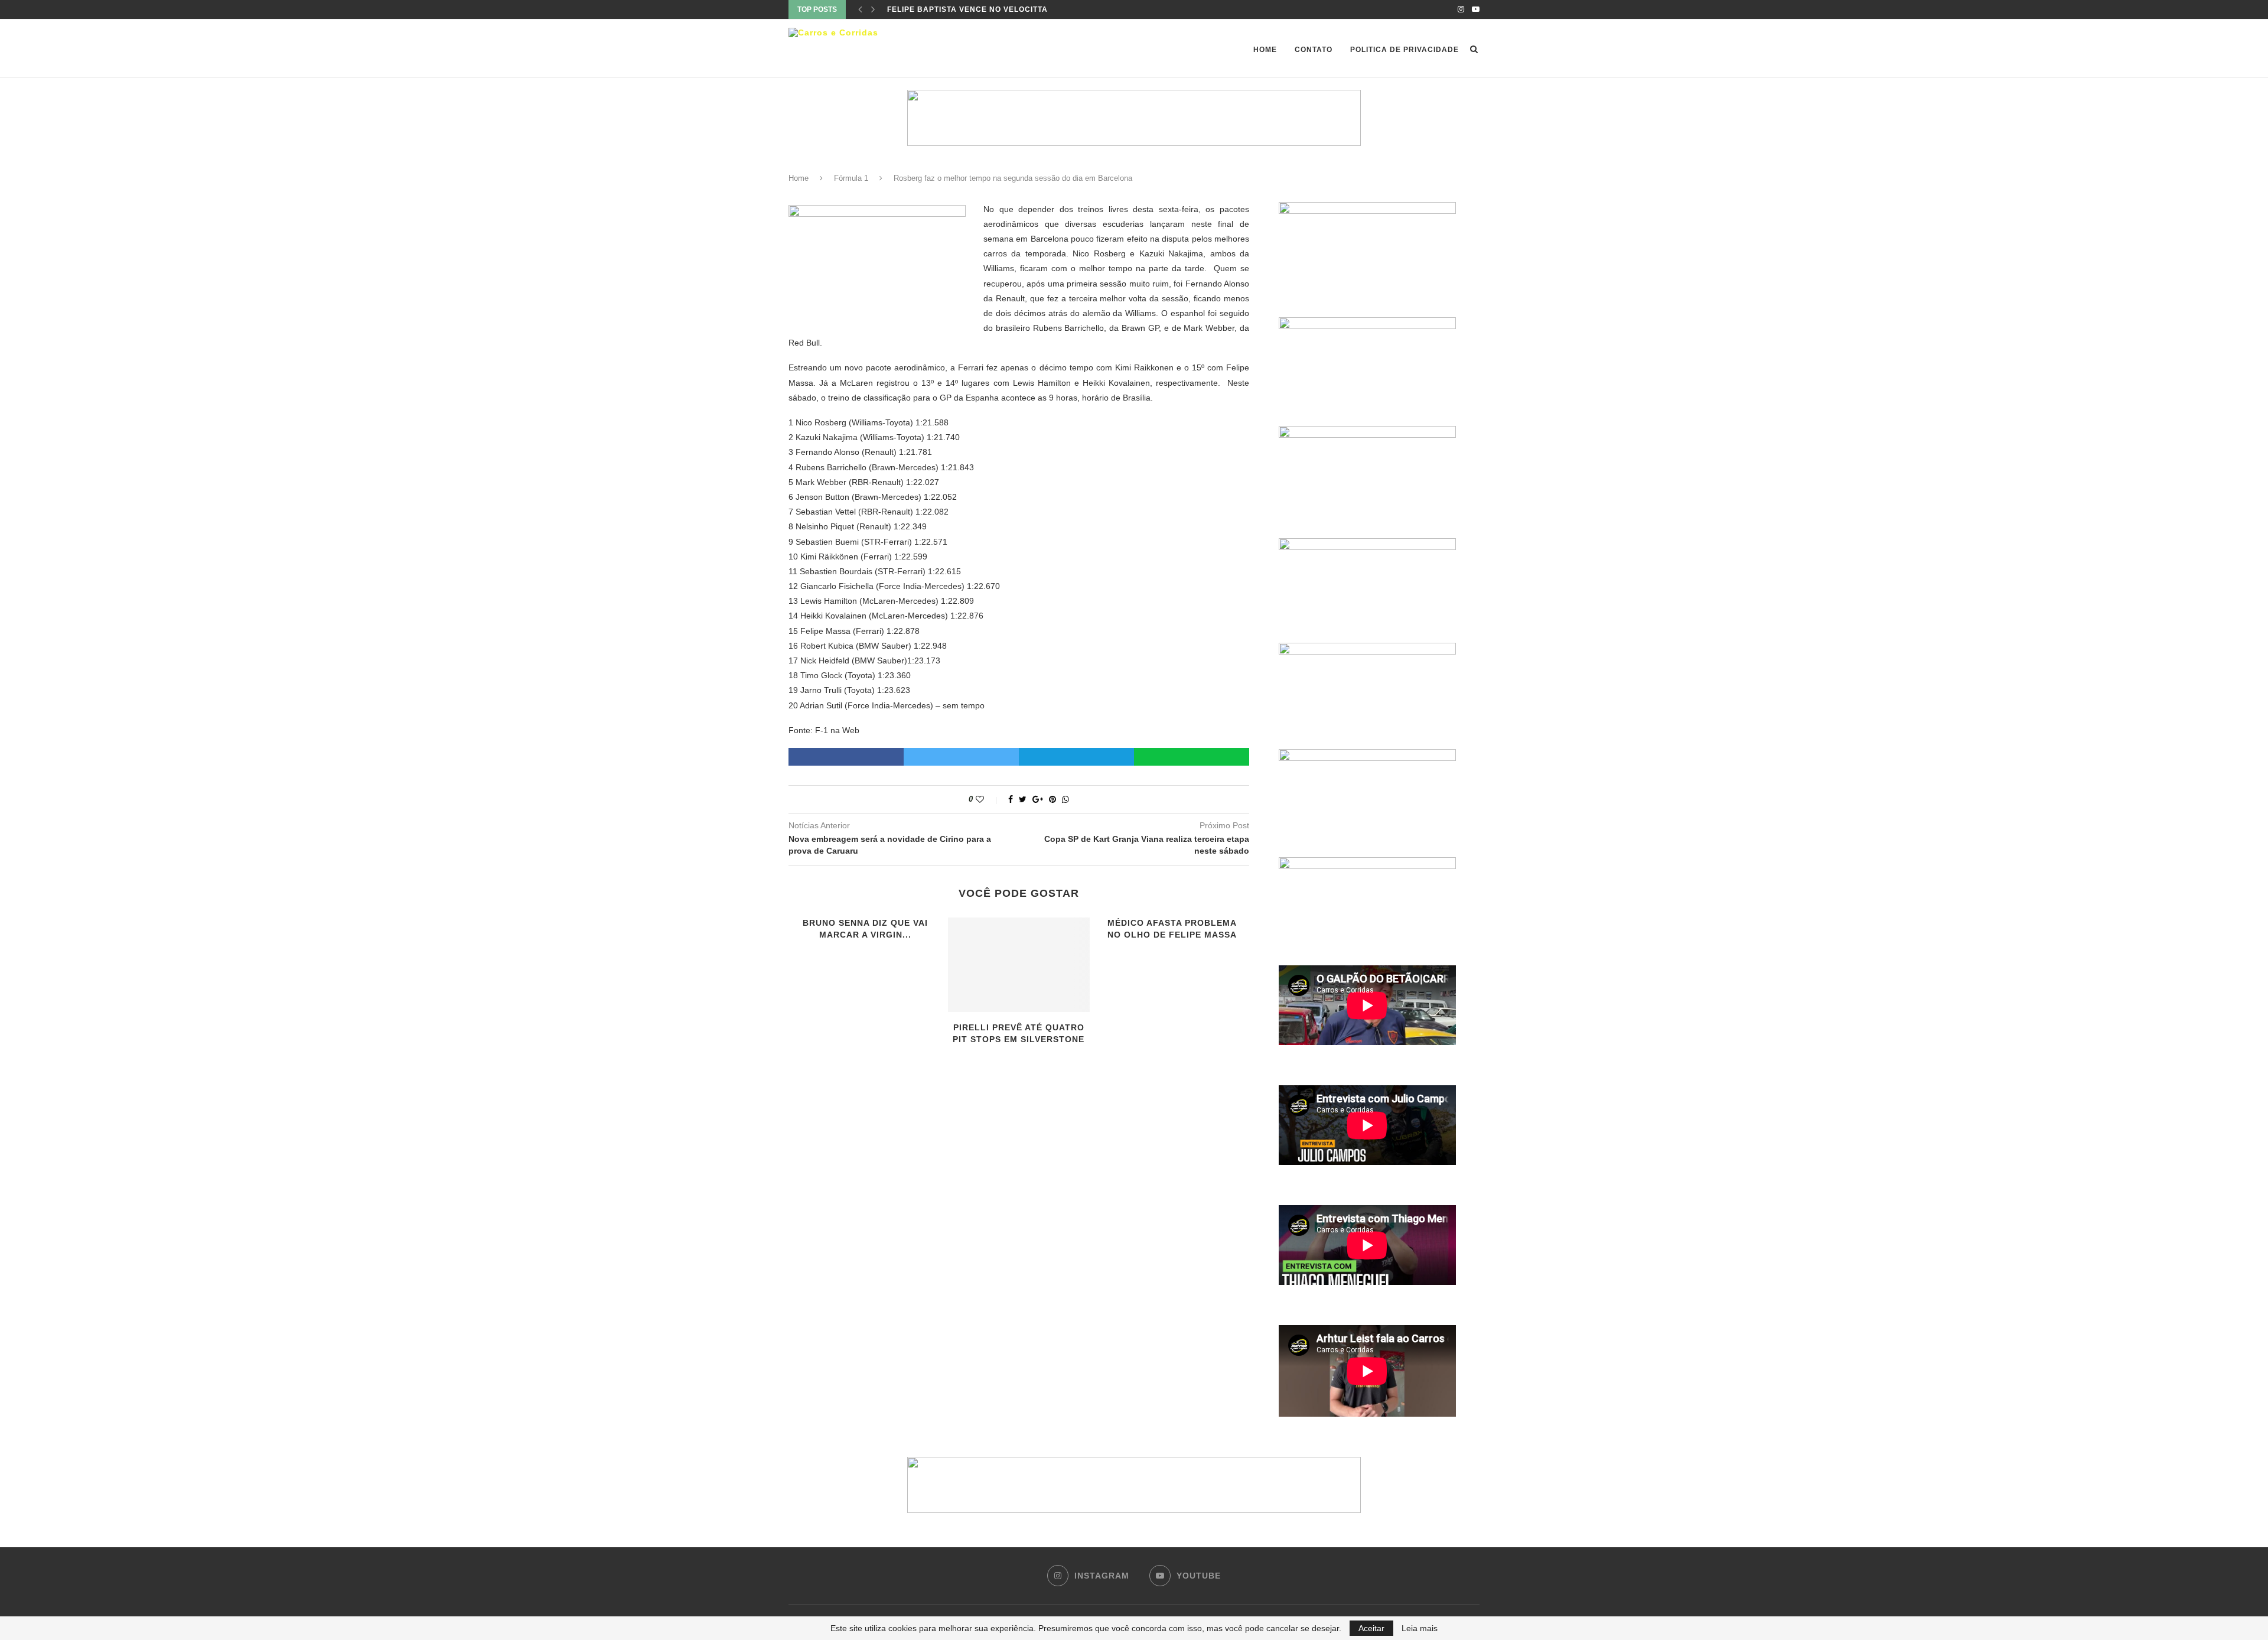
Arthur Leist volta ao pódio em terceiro (980, 9)
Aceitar (1371, 1628)
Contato (1314, 50)
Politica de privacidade (1405, 50)
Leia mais (1420, 1628)
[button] (1134, 118)
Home (1265, 50)
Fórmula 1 (851, 178)
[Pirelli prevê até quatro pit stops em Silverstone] (1019, 965)
